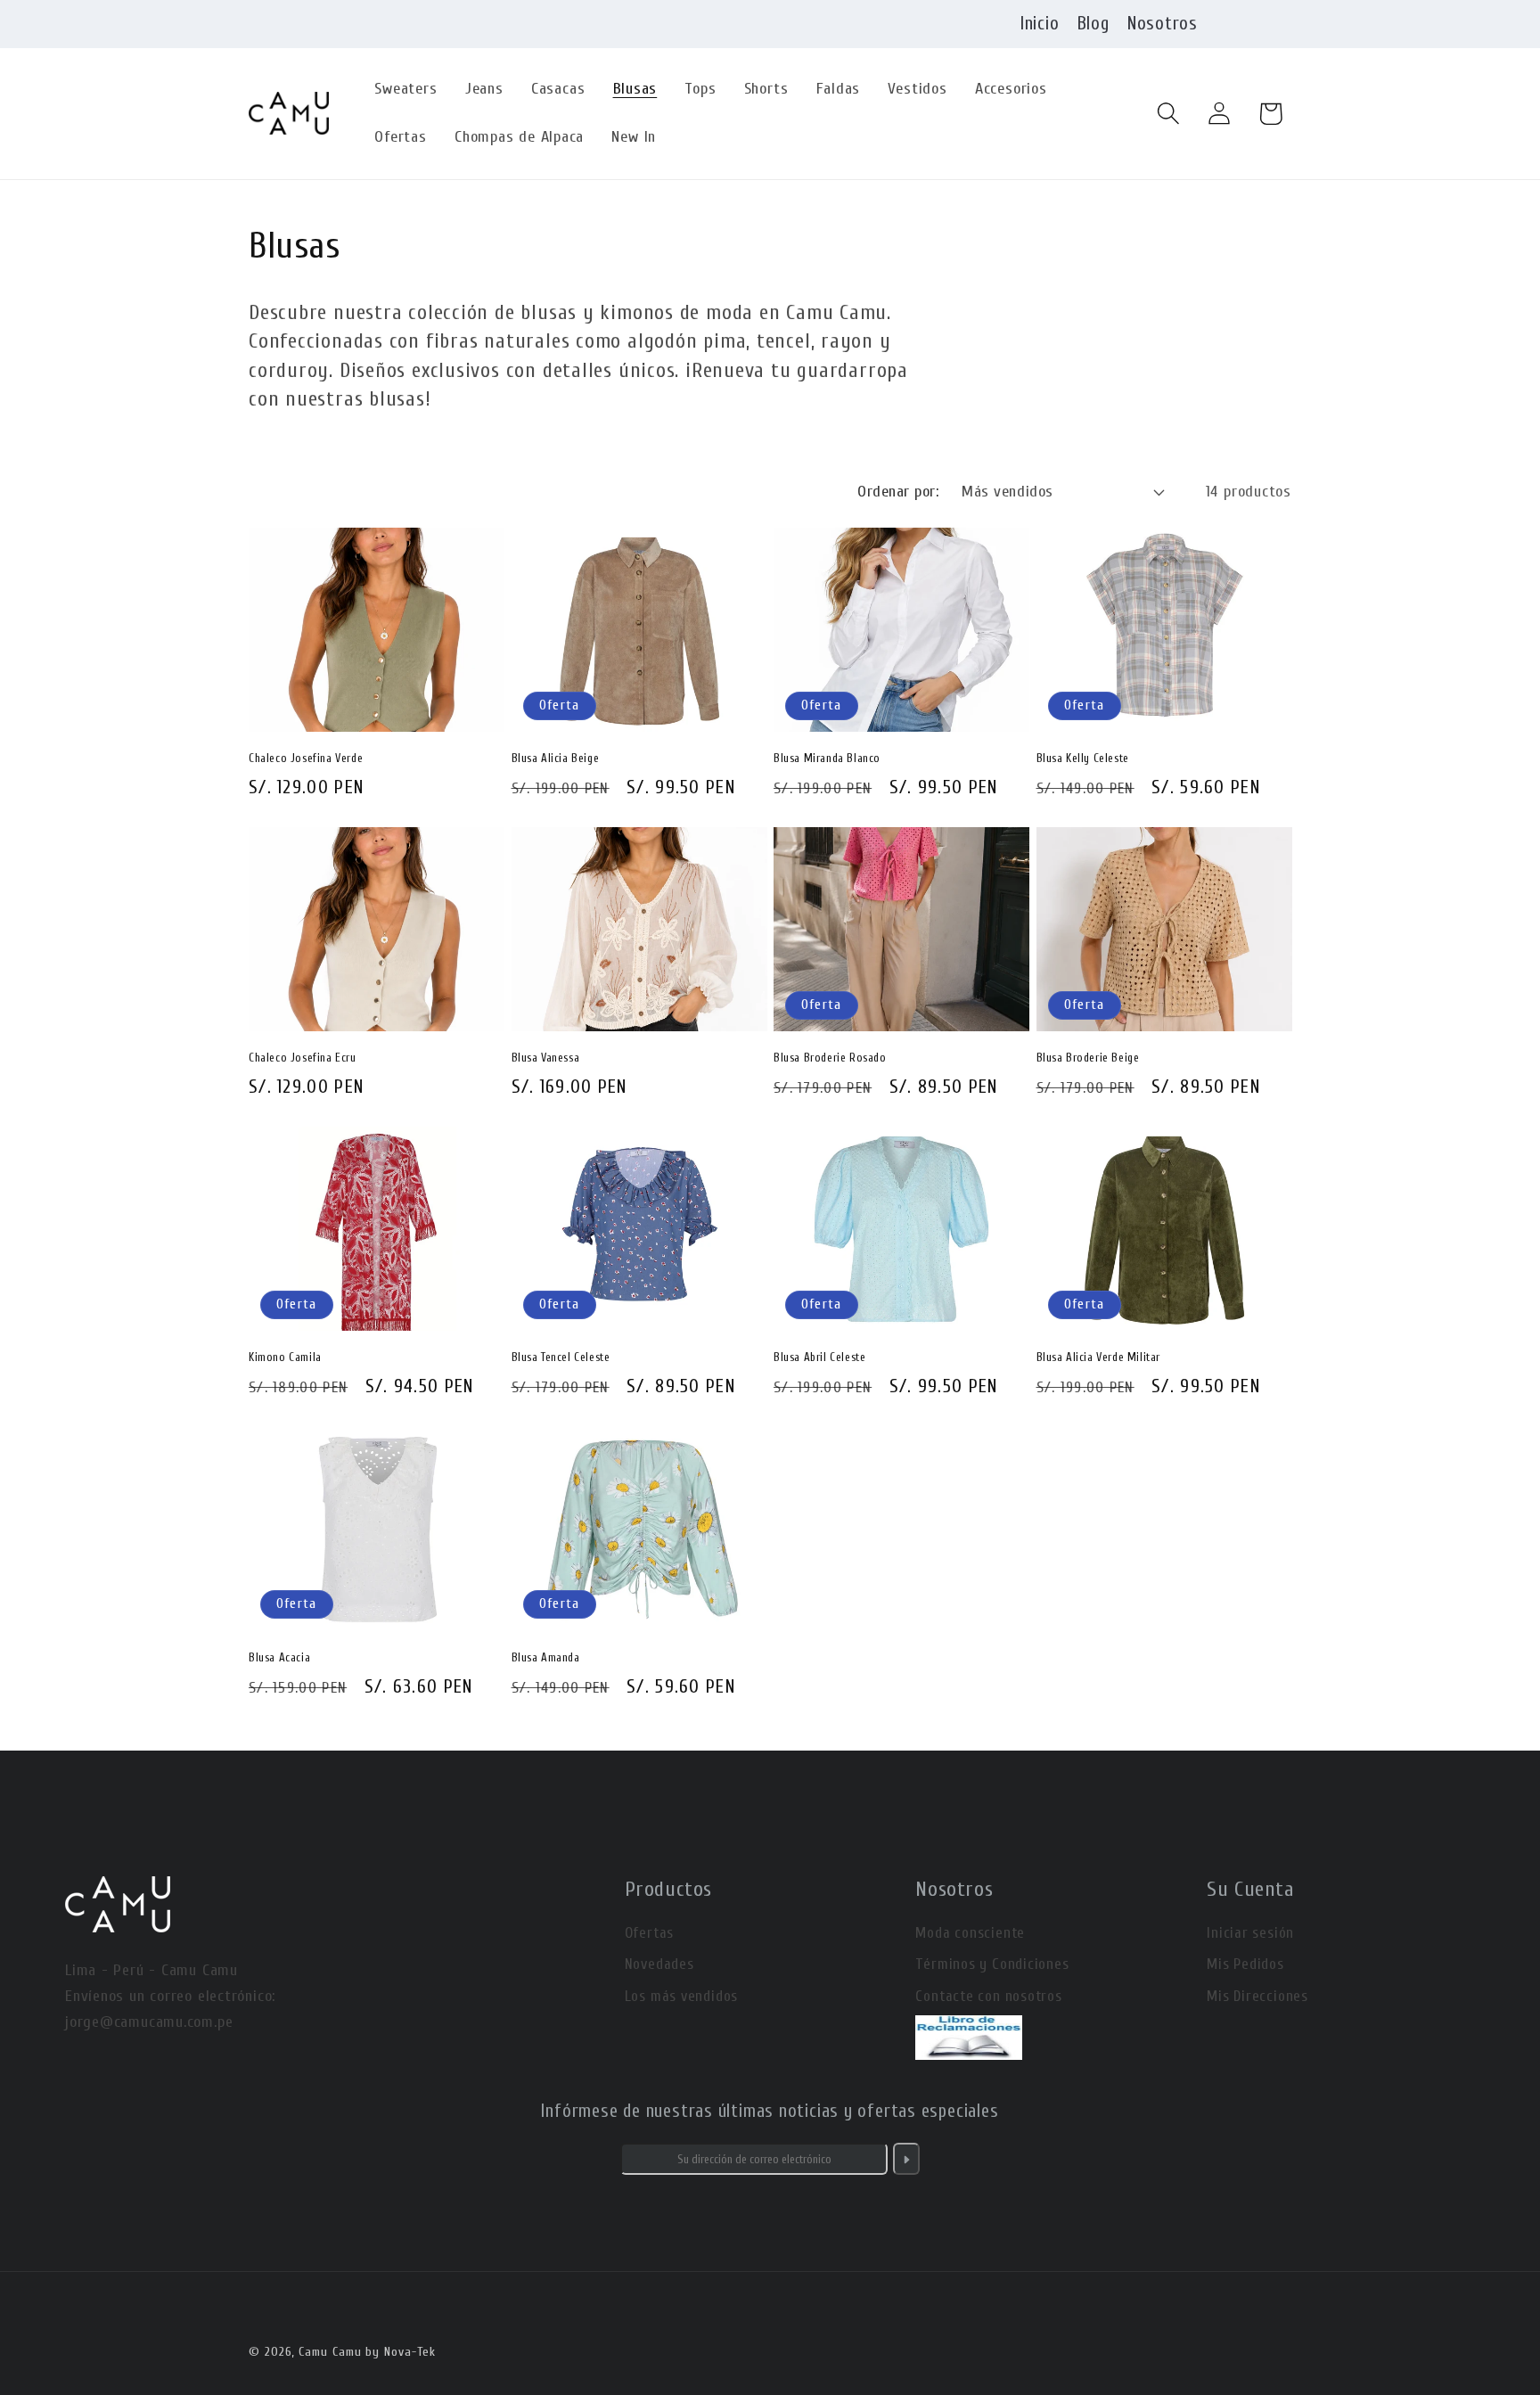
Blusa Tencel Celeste (561, 1357)
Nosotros (1163, 23)
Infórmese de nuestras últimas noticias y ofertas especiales (770, 2111)
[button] (1169, 114)
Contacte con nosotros (988, 1996)
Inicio (1040, 23)
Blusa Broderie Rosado (830, 1058)
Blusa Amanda (546, 1657)
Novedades (659, 1964)
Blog (1094, 23)
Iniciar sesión (1250, 1933)
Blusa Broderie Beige (1088, 1058)
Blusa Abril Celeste (819, 1357)
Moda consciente (970, 1933)
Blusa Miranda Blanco (827, 758)
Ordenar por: (898, 492)
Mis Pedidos (1245, 1964)
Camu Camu (330, 2352)
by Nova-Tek (400, 2352)
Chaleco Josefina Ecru (303, 1058)
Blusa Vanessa (546, 1058)
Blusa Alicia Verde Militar (1099, 1357)
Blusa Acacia (279, 1657)
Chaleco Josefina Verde (306, 758)
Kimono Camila (285, 1357)
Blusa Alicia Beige (556, 758)
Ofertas (649, 1933)
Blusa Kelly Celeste (1083, 758)
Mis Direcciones (1257, 1996)
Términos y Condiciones (992, 1964)
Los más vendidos (681, 1996)
